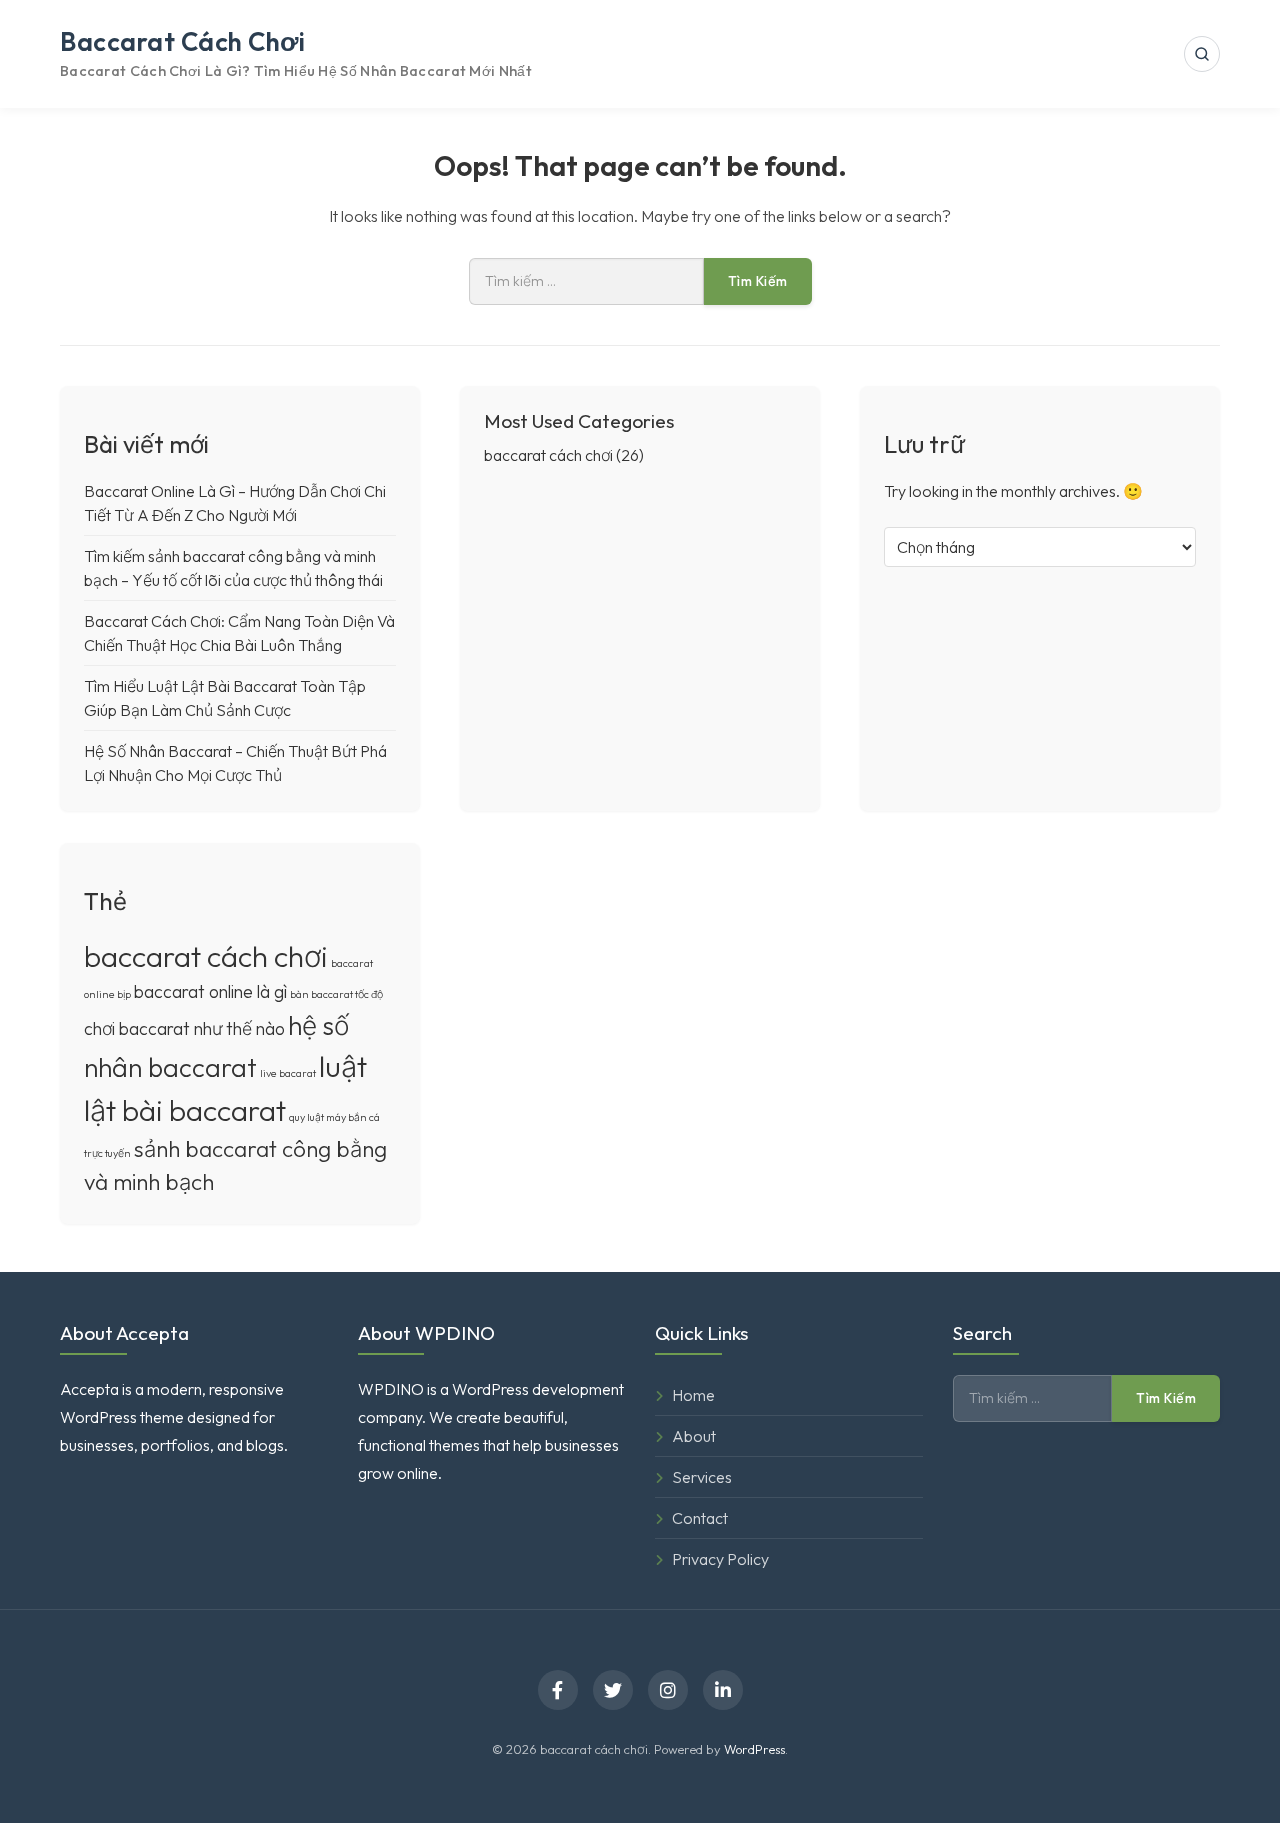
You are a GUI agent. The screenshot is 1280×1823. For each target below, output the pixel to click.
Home (693, 1395)
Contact (700, 1518)
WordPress (754, 1749)
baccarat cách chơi (182, 41)
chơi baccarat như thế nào (184, 1028)
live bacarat (288, 1073)
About (694, 1436)
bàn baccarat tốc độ (336, 994)
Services (702, 1477)
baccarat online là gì (210, 991)
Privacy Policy (720, 1559)
